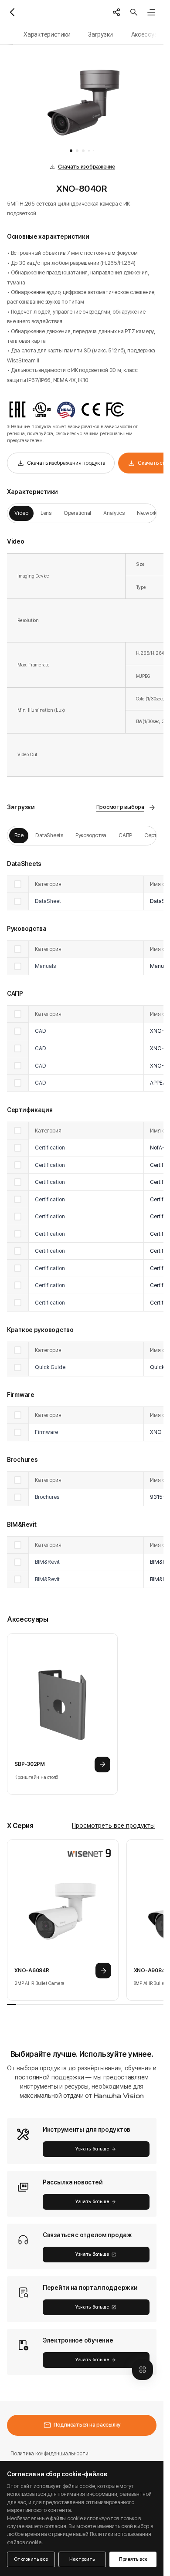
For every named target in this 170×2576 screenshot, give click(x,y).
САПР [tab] (125, 835)
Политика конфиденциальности (49, 2453)
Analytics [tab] (114, 513)
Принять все (133, 2559)
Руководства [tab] (91, 835)
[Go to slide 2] (77, 151)
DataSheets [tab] (49, 835)
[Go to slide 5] (94, 151)
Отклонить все (31, 2559)
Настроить (82, 2559)
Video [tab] (21, 513)
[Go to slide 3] (83, 151)
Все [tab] (19, 835)
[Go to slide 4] (89, 151)
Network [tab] (147, 513)
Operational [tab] (77, 513)
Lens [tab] (46, 513)
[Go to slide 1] (71, 151)
